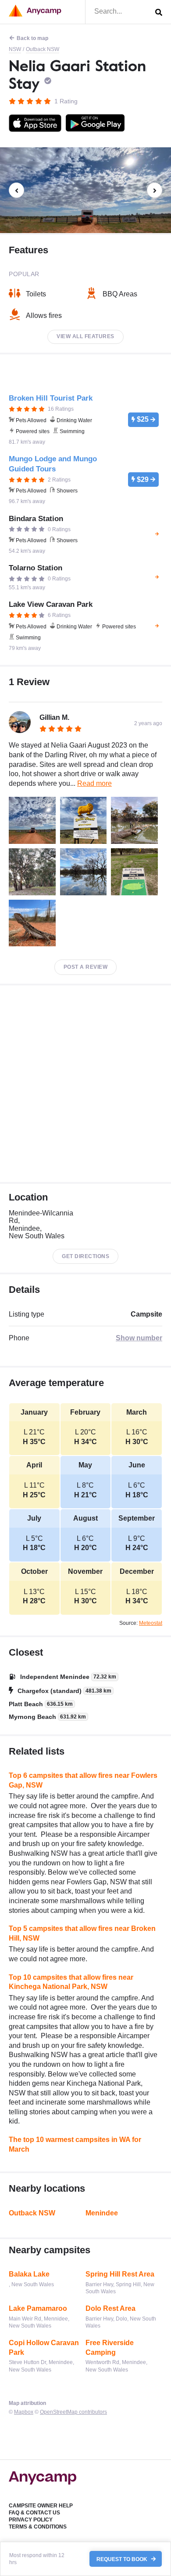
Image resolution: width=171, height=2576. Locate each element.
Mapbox (24, 2412)
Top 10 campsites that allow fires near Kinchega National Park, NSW (71, 1982)
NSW (15, 49)
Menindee (102, 2213)
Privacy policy (31, 2520)
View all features (85, 336)
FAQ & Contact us (34, 2513)
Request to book (123, 2559)
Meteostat (151, 1623)
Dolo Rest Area (110, 2308)
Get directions (85, 1256)
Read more (94, 783)
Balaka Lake (29, 2274)
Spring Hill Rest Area (120, 2274)
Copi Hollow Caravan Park (44, 2348)
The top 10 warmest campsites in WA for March (75, 2144)
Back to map (32, 38)
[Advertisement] (85, 1084)
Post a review (86, 967)
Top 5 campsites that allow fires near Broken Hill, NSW (82, 1933)
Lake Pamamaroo (38, 2308)
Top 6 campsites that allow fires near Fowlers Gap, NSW (83, 1780)
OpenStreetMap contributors (73, 2412)
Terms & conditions (38, 2527)
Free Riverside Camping (110, 2348)
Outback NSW (43, 49)
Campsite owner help (41, 2506)
